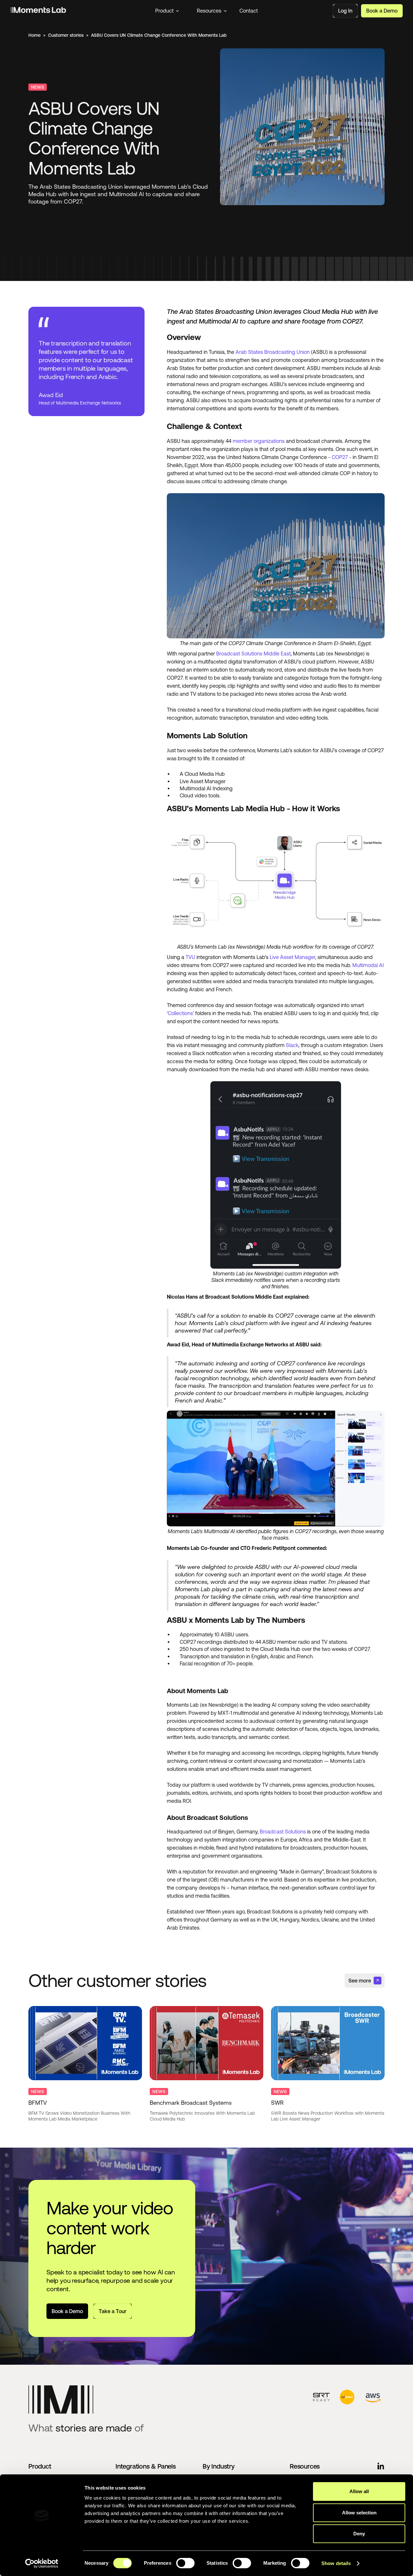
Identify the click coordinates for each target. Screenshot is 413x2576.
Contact (249, 11)
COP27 (340, 457)
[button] (167, 11)
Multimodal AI (368, 965)
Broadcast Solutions (283, 1832)
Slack (292, 1045)
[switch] (185, 2563)
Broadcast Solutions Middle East (253, 654)
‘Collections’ (180, 1013)
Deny (359, 2534)
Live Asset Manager (292, 957)
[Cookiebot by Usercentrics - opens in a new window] (42, 2563)
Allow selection (359, 2513)
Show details (336, 2563)
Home (35, 35)
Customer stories (66, 35)
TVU (190, 957)
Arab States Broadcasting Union (273, 352)
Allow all (359, 2491)
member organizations (259, 441)
